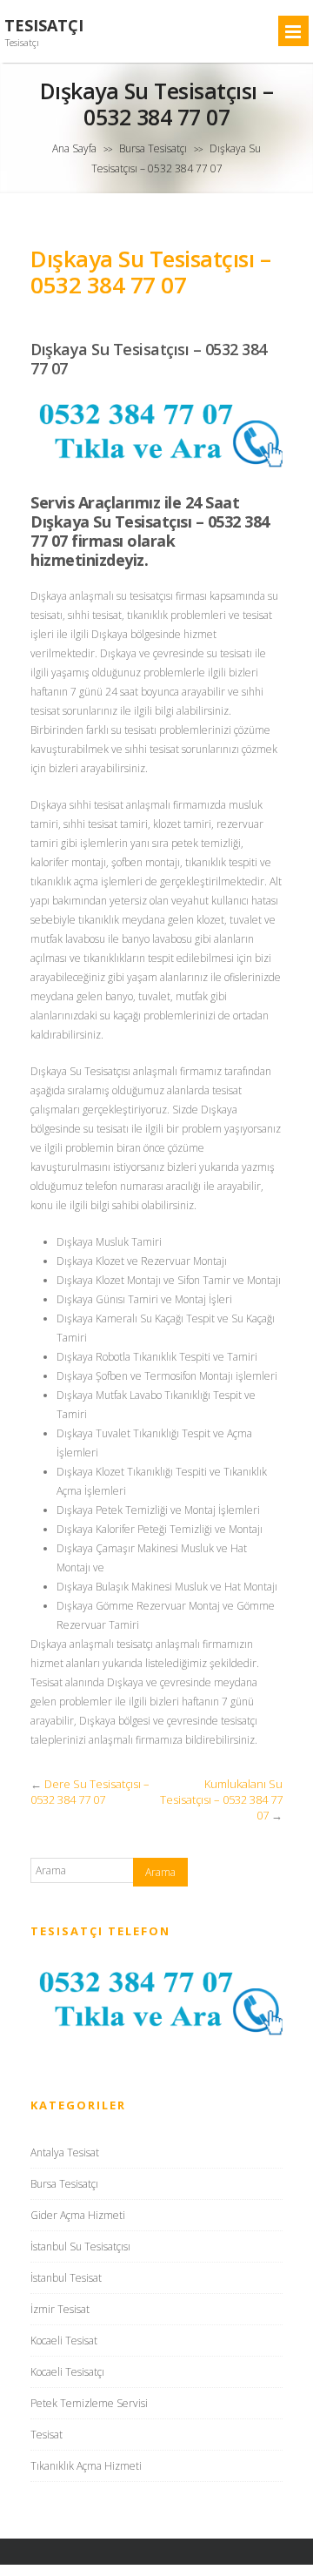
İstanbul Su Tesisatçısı (80, 2246)
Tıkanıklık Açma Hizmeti (86, 2466)
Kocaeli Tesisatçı (67, 2372)
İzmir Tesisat (60, 2309)
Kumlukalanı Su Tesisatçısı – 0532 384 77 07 (221, 1799)
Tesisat (47, 2435)
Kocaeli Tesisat (64, 2341)
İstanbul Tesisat (66, 2278)
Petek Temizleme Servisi (89, 2403)
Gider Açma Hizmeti (78, 2215)
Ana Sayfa (74, 148)
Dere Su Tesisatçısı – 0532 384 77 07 (90, 1792)
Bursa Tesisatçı (153, 148)
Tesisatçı (44, 26)
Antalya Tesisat (65, 2152)
